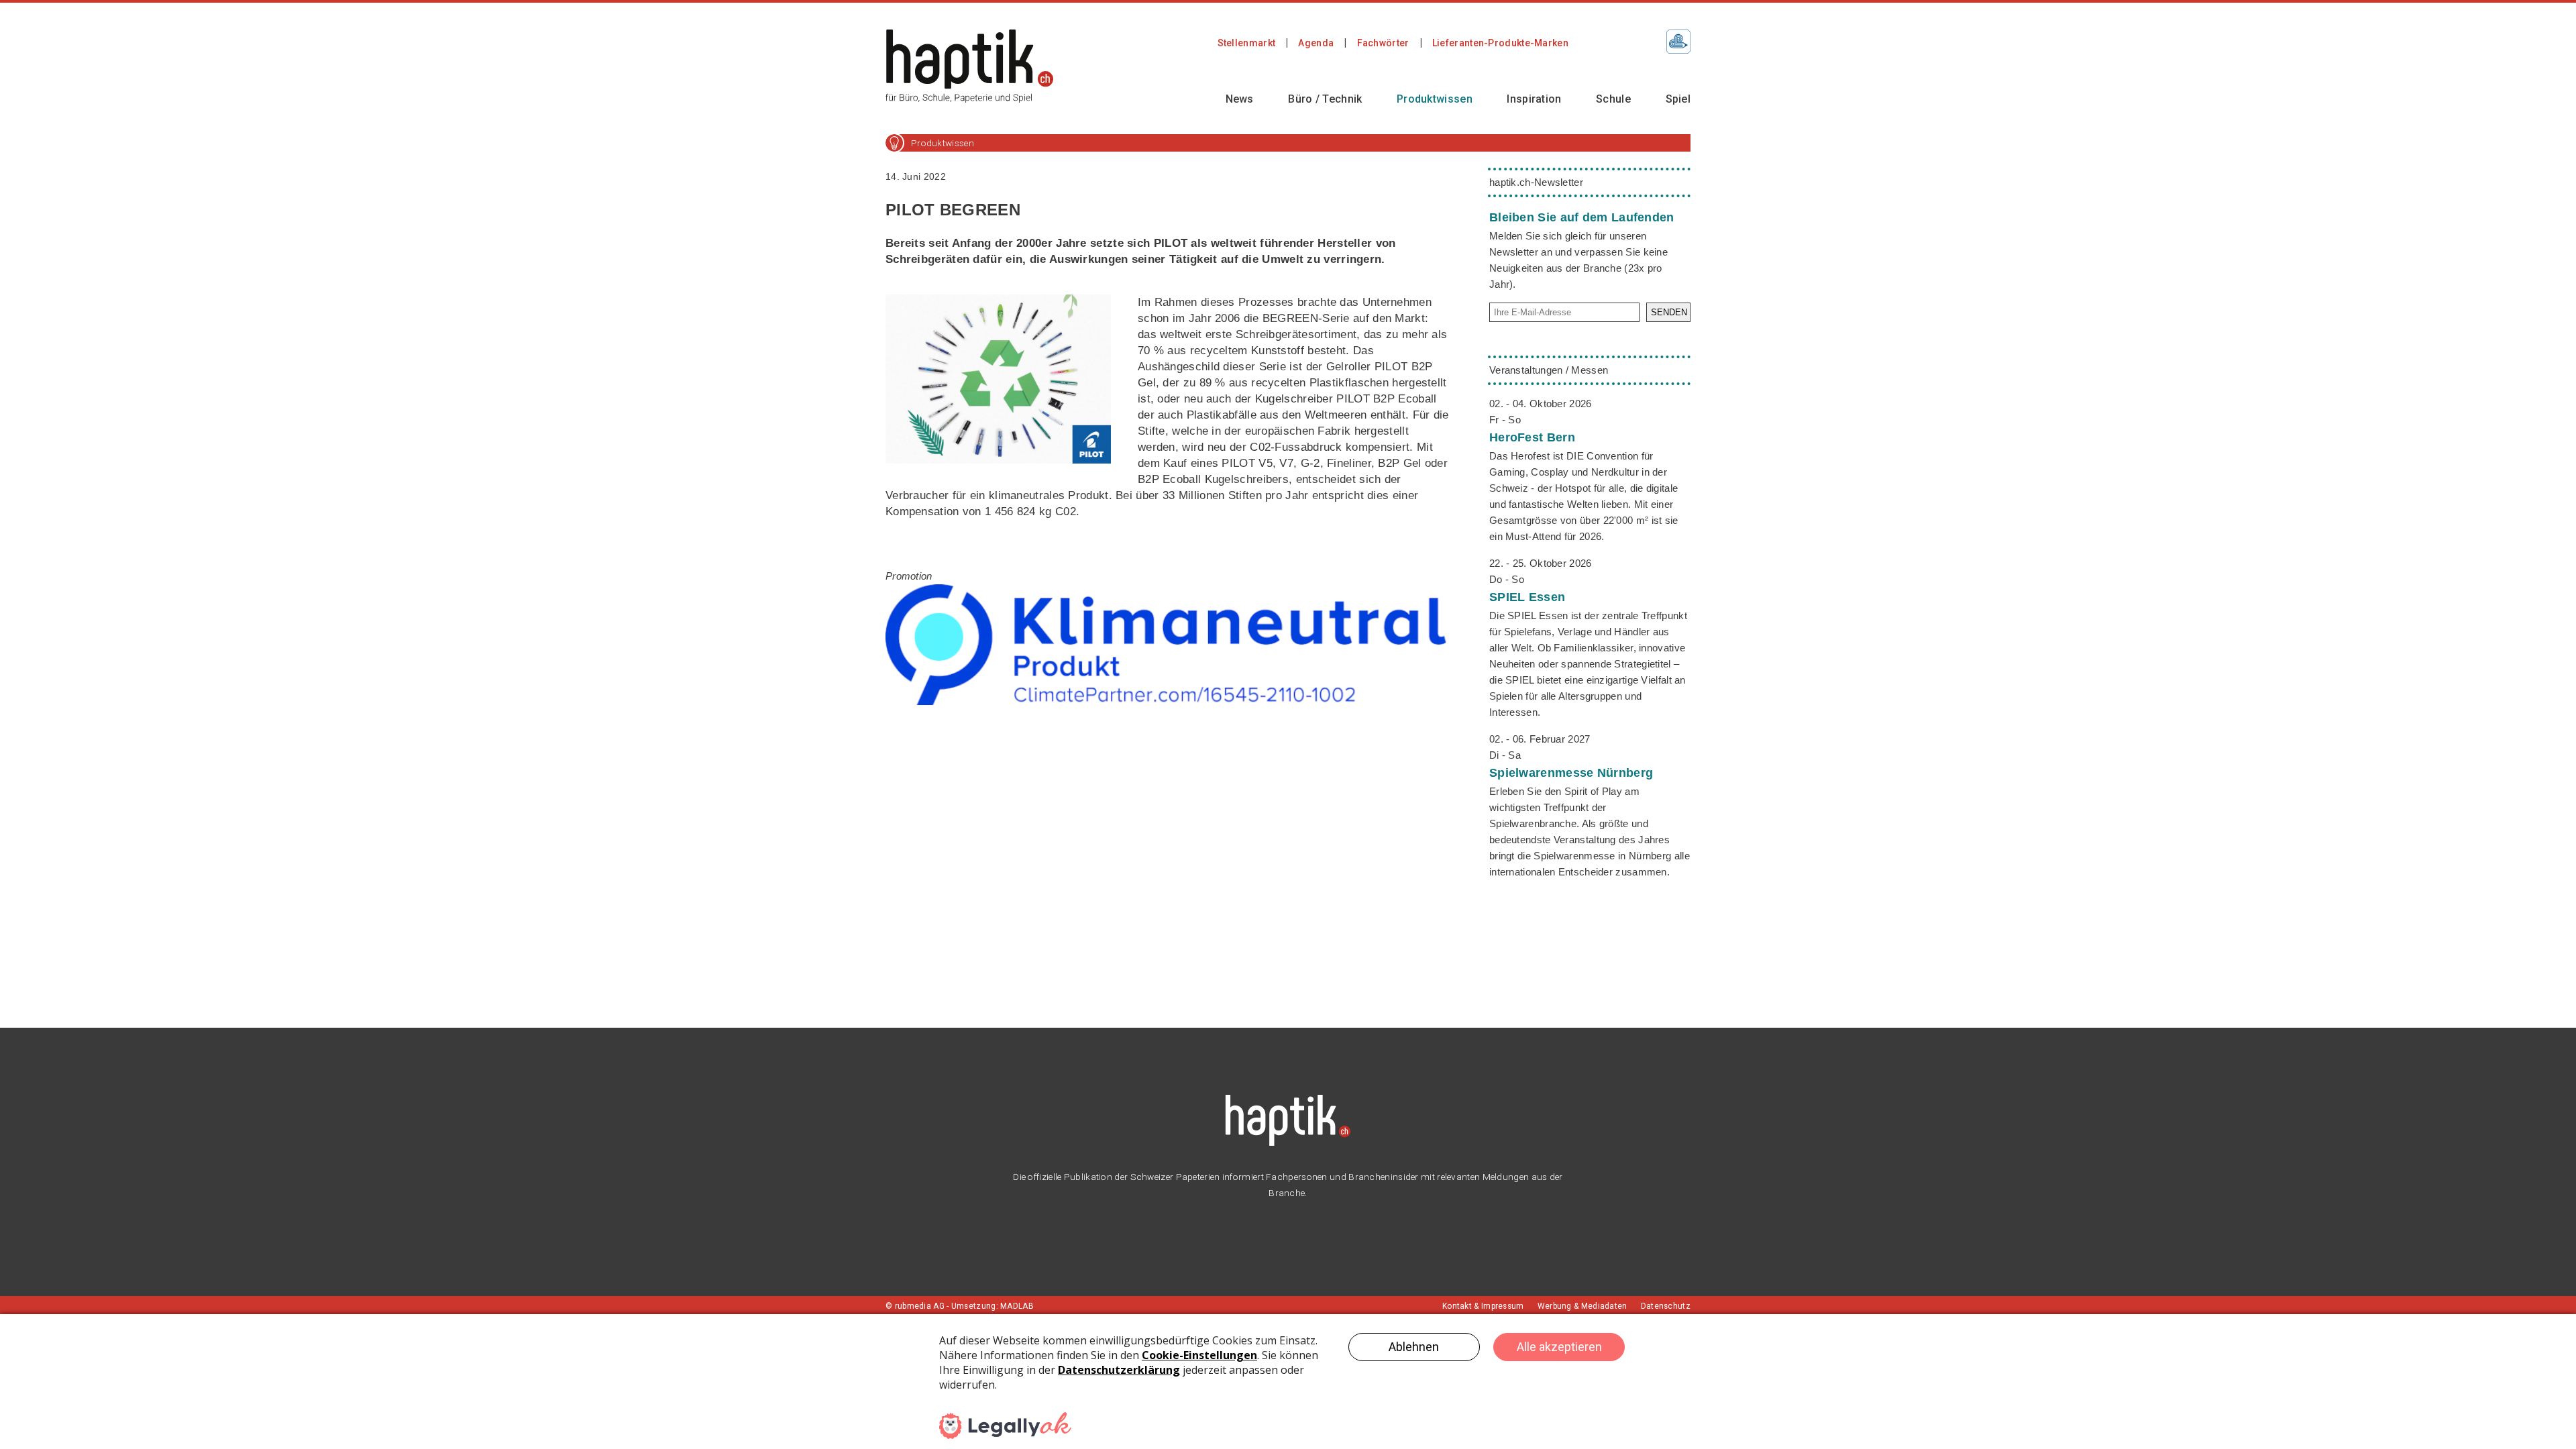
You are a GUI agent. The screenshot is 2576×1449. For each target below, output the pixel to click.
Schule (1613, 99)
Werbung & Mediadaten (1582, 1306)
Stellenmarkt (1247, 43)
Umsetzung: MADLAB (992, 1306)
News (1240, 99)
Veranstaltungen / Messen (1549, 370)
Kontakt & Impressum (1483, 1306)
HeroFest (1532, 437)
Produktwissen (1435, 99)
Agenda (1316, 43)
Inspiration (1534, 99)
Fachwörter (1383, 43)
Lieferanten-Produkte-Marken (1500, 43)
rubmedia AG (920, 1306)
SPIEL (1527, 597)
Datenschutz (1666, 1306)
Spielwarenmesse (1571, 773)
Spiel (1678, 99)
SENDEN (1669, 312)
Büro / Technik (1325, 99)
